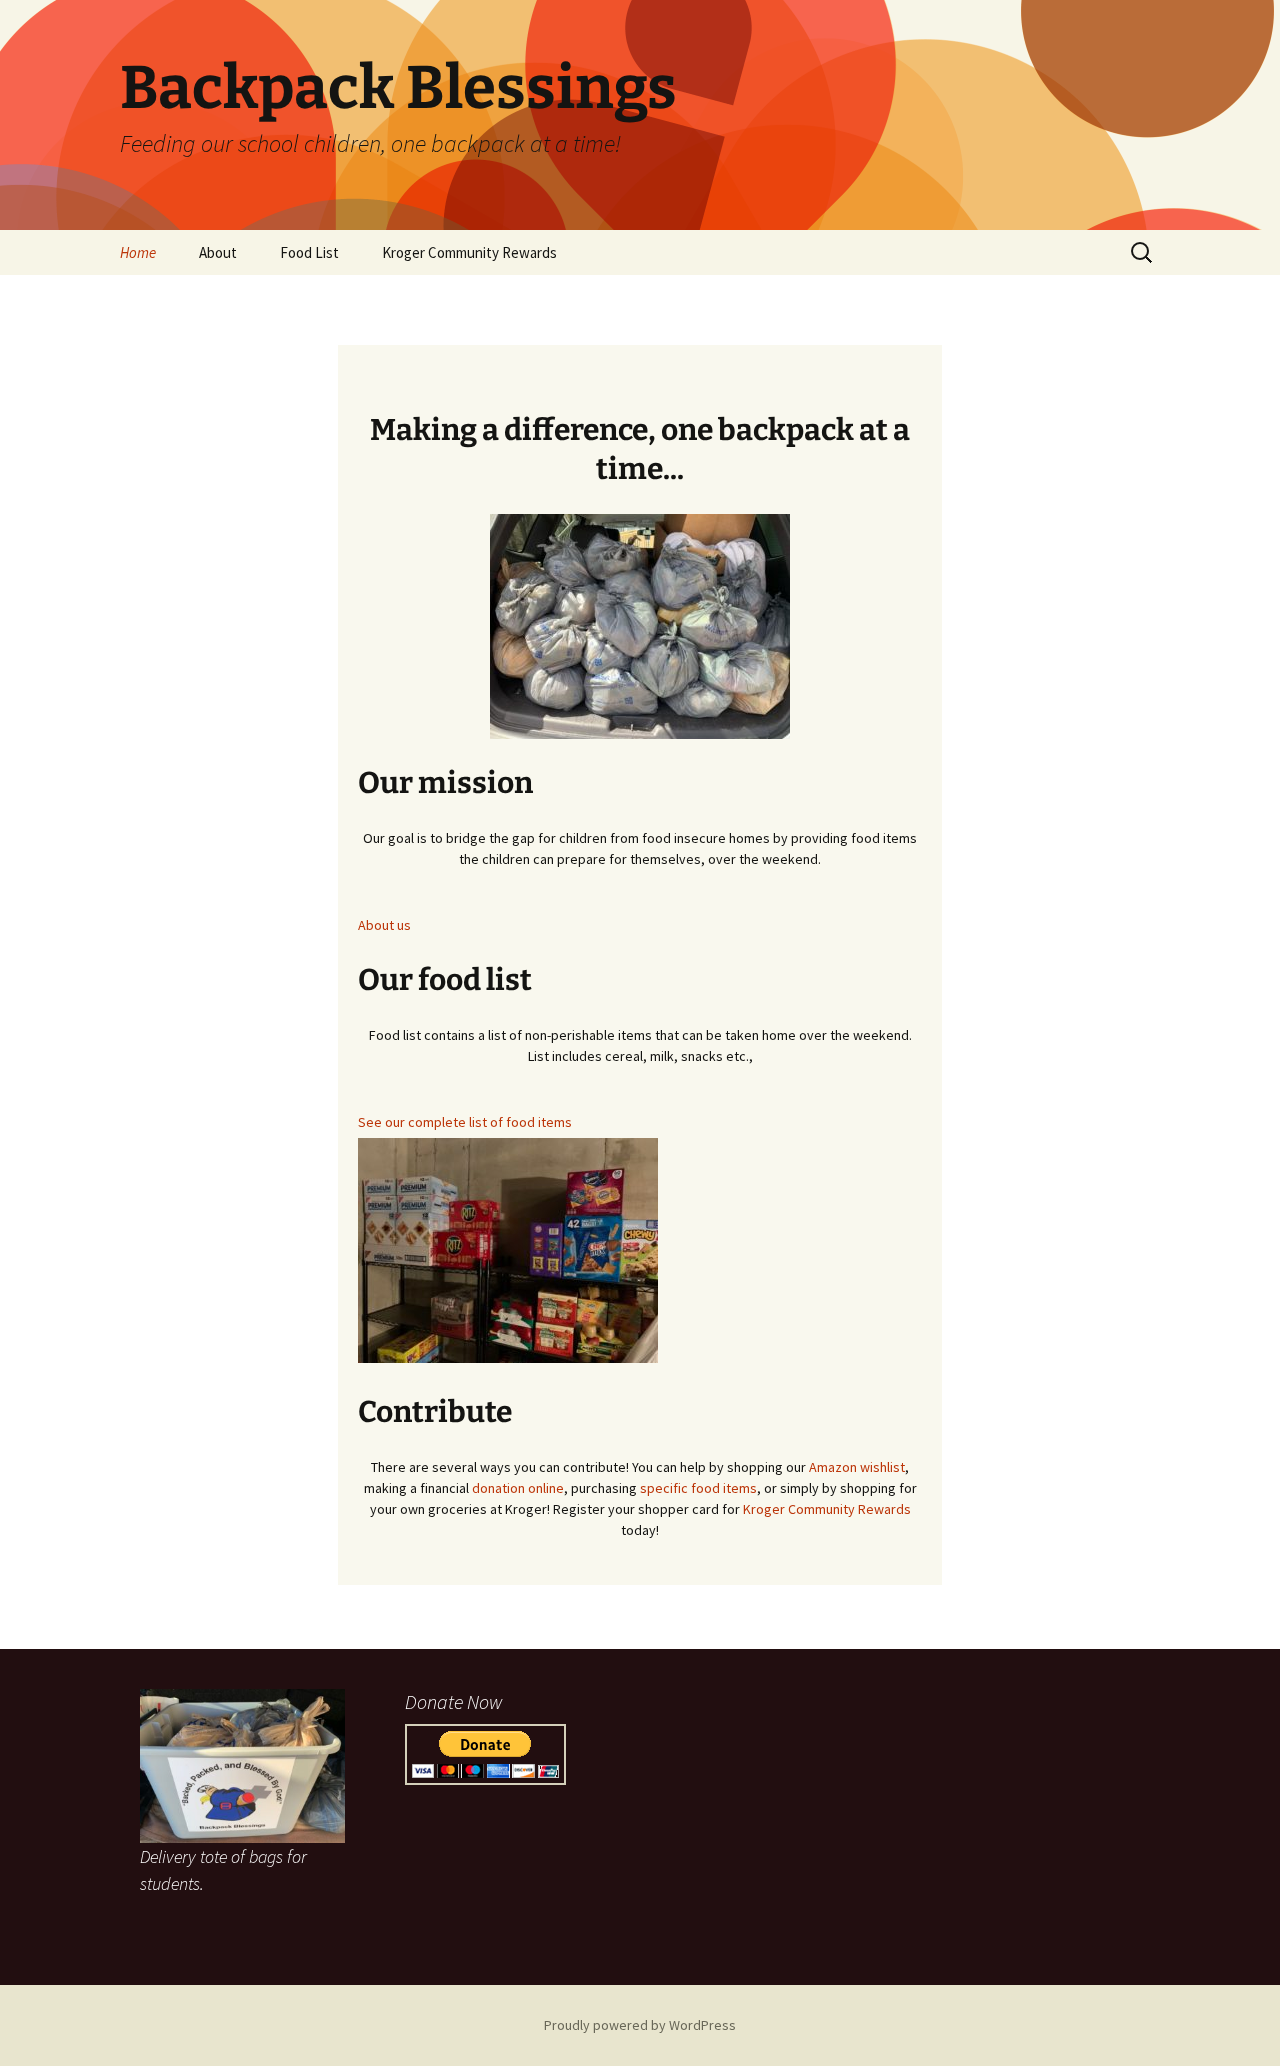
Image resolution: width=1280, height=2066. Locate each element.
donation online (518, 1488)
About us (384, 925)
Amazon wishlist (855, 1467)
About (218, 252)
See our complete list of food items (465, 1122)
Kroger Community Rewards (469, 252)
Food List (309, 252)
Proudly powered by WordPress (640, 2025)
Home (138, 252)
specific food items (698, 1488)
